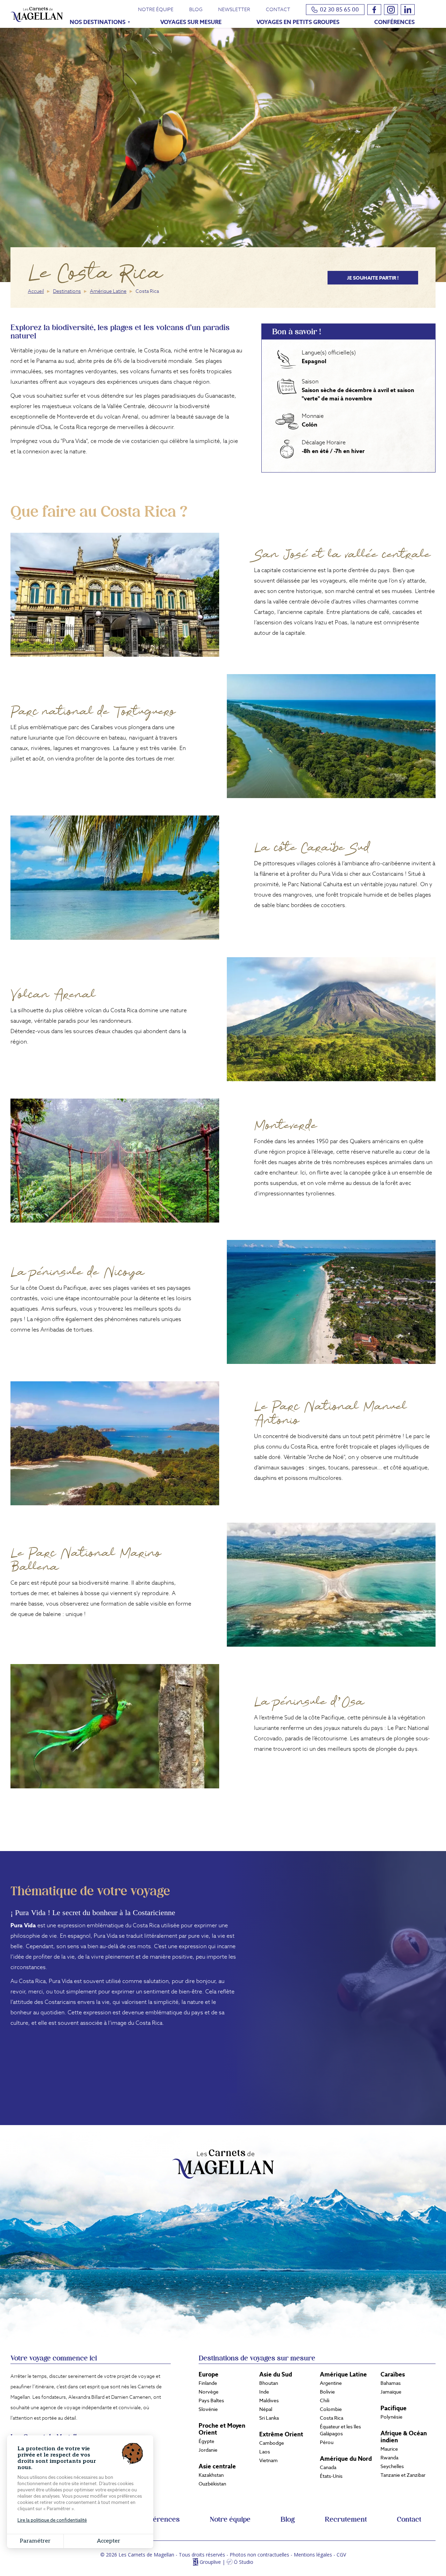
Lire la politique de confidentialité (52, 2520)
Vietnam (268, 2460)
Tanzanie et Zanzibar (403, 2475)
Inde (264, 2392)
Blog (196, 9)
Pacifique (394, 2408)
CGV (341, 2555)
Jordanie (208, 2450)
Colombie (331, 2409)
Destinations (67, 291)
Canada (328, 2467)
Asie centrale (217, 2466)
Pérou (327, 2442)
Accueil (36, 291)
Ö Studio (244, 2562)
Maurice (389, 2449)
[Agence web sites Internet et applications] (195, 2562)
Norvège (209, 2392)
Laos (265, 2452)
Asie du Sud (276, 2374)
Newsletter (234, 9)
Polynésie (391, 2417)
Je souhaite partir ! (373, 278)
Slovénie (208, 2409)
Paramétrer (35, 2541)
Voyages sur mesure (191, 22)
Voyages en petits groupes (298, 22)
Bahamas (391, 2383)
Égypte (206, 2441)
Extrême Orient (281, 2434)
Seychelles (392, 2466)
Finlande (208, 2383)
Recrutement (346, 2520)
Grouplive (210, 2562)
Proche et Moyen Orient (222, 2429)
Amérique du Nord (346, 2459)
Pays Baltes (211, 2401)
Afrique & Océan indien (404, 2437)
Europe (209, 2374)
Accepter (109, 2541)
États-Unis (331, 2476)
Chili (325, 2401)
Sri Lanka (269, 2418)
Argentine (331, 2383)
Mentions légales (313, 2555)
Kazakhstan (211, 2475)
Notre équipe (156, 9)
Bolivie (327, 2392)
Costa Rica (332, 2418)
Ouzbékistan (212, 2484)
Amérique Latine (108, 291)
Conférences (394, 22)
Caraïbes (393, 2374)
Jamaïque (391, 2392)
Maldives (269, 2401)
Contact (278, 9)
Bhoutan (269, 2383)
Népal (266, 2409)
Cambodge (272, 2443)
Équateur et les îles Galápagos (340, 2430)
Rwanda (389, 2458)
